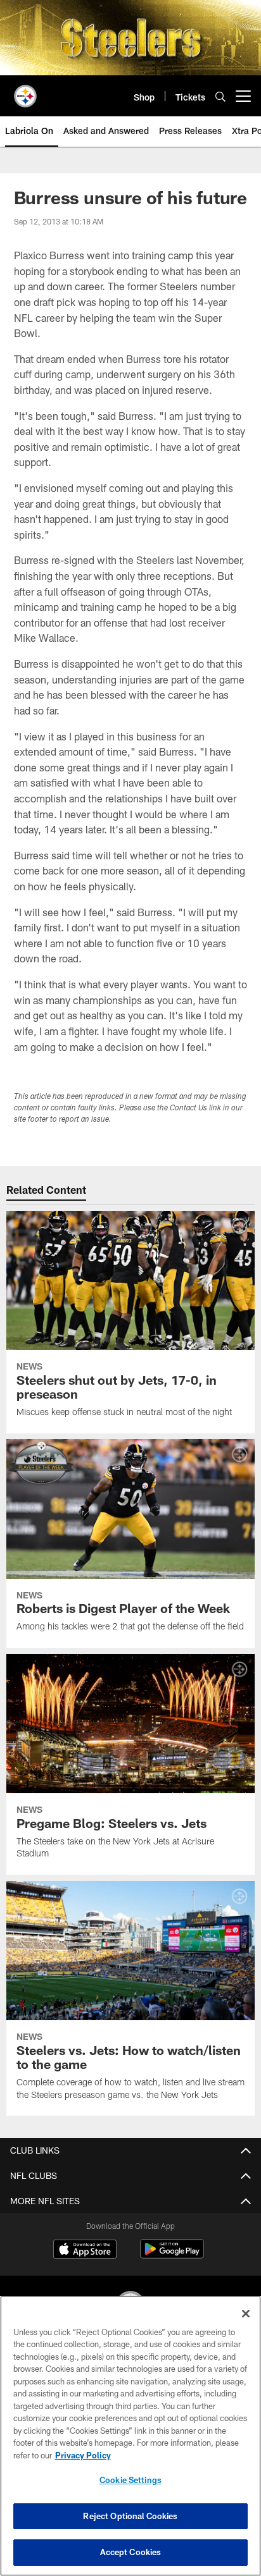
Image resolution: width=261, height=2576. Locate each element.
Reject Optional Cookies (130, 2516)
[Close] (246, 2314)
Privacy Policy (83, 2455)
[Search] (220, 96)
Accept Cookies (131, 2552)
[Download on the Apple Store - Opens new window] (85, 2250)
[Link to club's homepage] (25, 91)
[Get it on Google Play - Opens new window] (172, 2255)
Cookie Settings (130, 2480)
